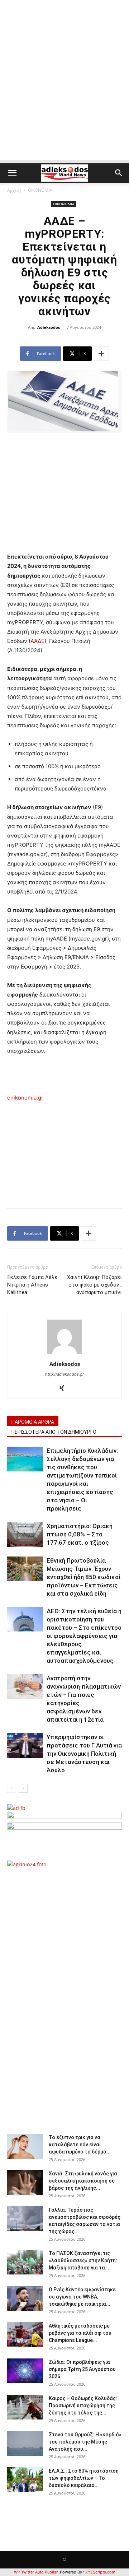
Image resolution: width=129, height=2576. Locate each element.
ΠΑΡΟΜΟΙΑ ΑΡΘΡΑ (33, 1422)
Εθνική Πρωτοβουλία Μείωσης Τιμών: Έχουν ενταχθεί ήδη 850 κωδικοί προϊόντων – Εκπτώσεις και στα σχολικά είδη (83, 1577)
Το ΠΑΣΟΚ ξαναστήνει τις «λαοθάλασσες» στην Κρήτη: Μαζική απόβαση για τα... (83, 2260)
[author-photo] (64, 1354)
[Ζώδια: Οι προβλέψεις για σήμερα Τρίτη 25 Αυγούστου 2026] (25, 2371)
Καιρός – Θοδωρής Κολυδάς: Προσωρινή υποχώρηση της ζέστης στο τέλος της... (83, 2405)
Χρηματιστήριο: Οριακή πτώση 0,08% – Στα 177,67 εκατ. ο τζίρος (80, 1534)
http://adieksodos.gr (64, 1374)
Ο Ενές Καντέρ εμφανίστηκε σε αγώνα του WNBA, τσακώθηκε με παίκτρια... (82, 2297)
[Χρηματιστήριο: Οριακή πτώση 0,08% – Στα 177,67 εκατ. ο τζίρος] (25, 1534)
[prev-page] (12, 1788)
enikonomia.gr (25, 1098)
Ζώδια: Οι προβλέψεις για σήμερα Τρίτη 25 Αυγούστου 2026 (82, 2369)
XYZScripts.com (100, 2572)
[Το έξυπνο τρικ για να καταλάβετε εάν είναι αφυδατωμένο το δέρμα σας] (25, 2146)
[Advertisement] (64, 95)
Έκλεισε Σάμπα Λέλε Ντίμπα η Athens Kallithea (32, 1285)
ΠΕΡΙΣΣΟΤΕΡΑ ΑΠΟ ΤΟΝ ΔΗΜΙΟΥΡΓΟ (54, 1432)
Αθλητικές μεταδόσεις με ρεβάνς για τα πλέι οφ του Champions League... (80, 2333)
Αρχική (14, 190)
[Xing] (65, 1389)
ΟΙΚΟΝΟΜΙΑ (40, 190)
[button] (12, 173)
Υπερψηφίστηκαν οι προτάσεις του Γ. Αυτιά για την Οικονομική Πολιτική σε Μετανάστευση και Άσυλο (84, 1754)
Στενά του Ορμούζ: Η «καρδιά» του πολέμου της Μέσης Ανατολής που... (85, 2442)
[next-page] (23, 1788)
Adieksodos (49, 327)
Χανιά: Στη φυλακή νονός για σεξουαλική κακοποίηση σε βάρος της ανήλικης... (83, 2181)
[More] (101, 354)
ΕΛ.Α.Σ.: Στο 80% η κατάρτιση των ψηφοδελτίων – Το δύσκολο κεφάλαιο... (84, 2478)
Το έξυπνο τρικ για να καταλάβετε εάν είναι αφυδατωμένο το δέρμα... (80, 2145)
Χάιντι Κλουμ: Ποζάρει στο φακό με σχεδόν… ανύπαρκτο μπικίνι (94, 1285)
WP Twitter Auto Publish (36, 2572)
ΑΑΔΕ (37, 641)
